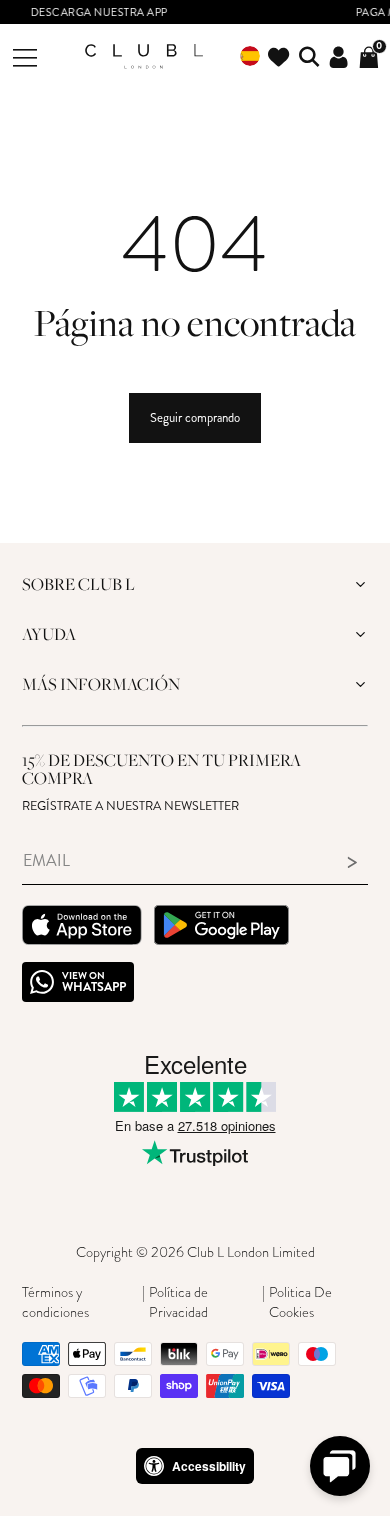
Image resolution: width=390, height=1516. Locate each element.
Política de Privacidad (178, 1302)
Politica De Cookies (300, 1302)
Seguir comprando (195, 418)
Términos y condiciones (55, 1302)
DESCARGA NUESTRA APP (84, 12)
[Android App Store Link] (221, 927)
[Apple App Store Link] (82, 927)
